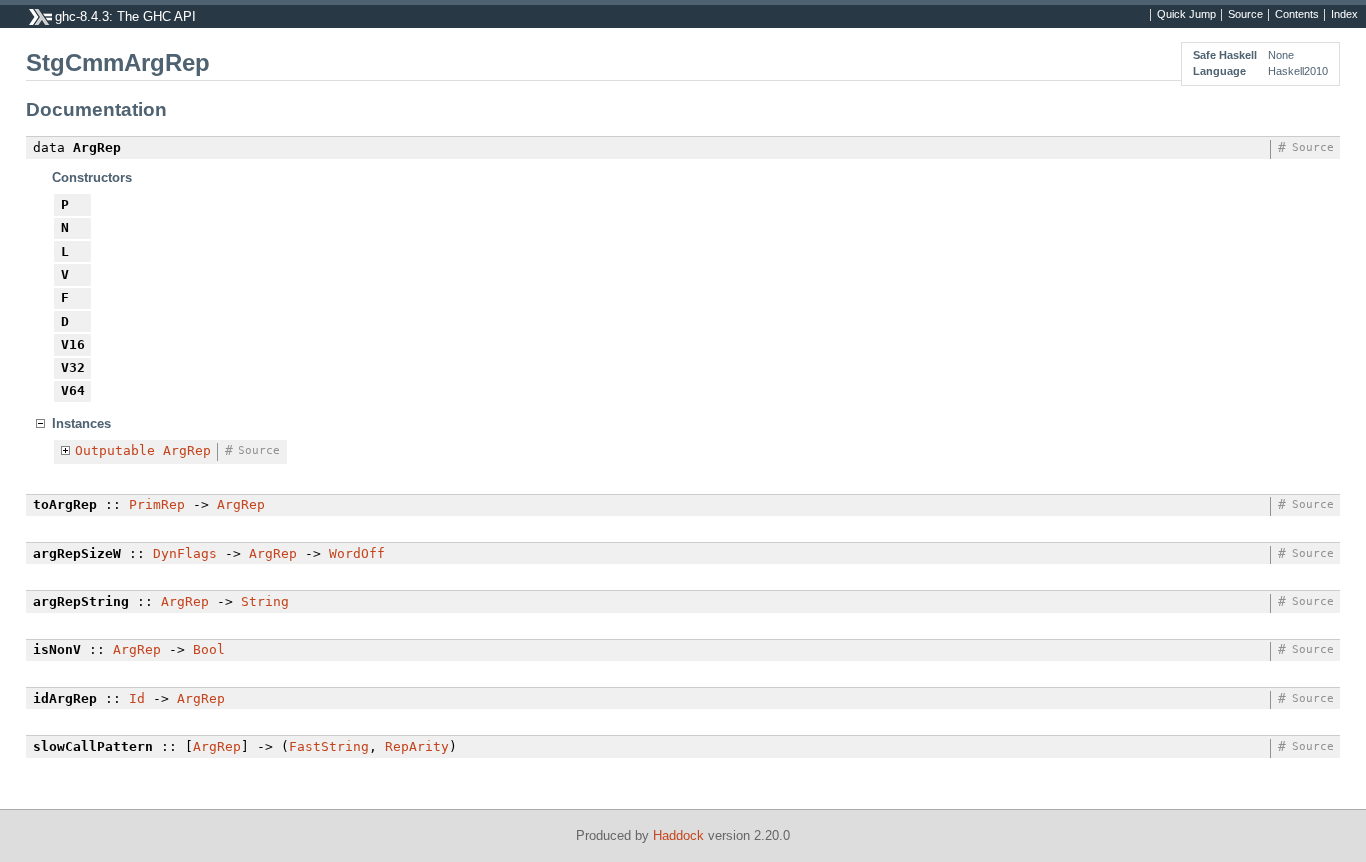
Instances (81, 423)
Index (1344, 15)
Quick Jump (1186, 15)
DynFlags (185, 553)
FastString (329, 746)
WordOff (357, 553)
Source (1245, 15)
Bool (209, 649)
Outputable (115, 450)
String (265, 601)
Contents (1297, 15)
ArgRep (187, 450)
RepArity (417, 746)
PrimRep (157, 504)
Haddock (678, 835)
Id (137, 698)
